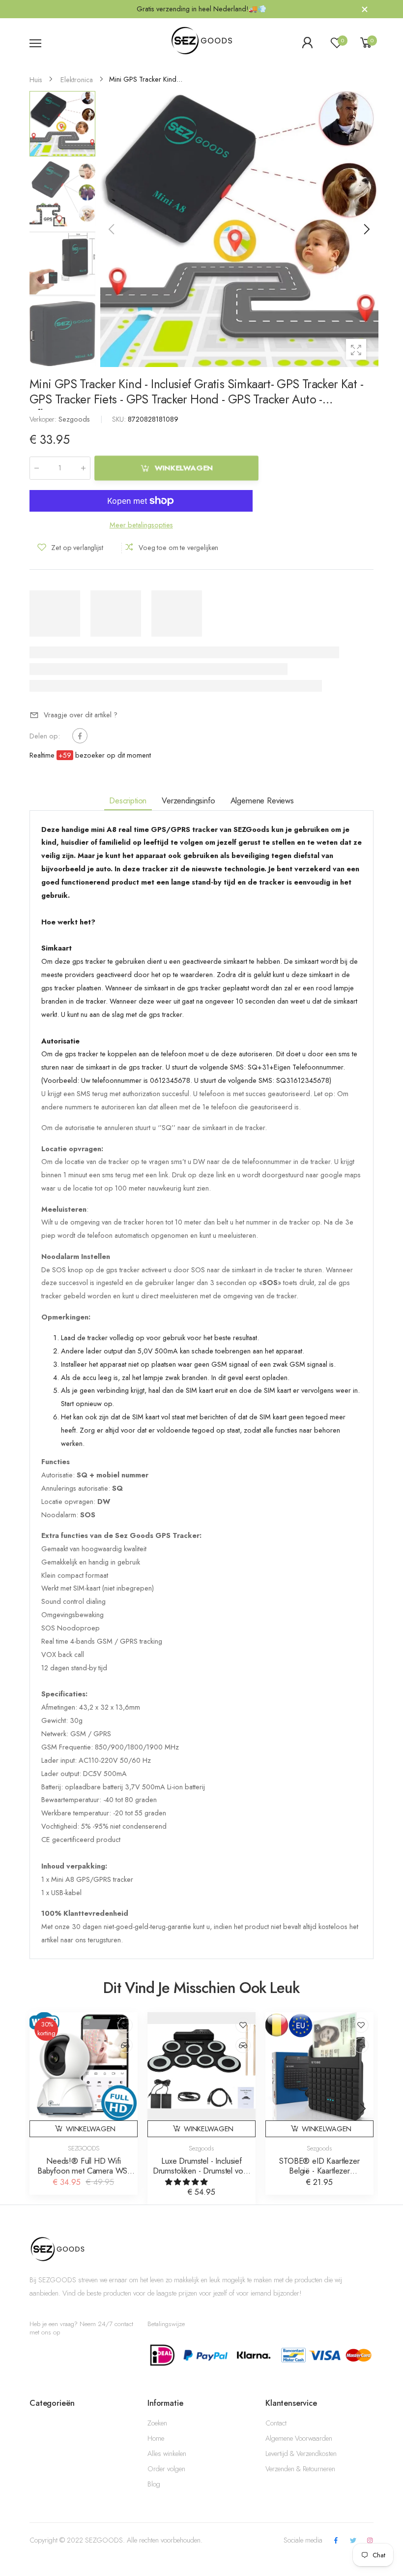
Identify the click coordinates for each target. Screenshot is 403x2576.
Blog (154, 2484)
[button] (366, 229)
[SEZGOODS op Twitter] (353, 2541)
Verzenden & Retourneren (300, 2469)
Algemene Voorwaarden (299, 2438)
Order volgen (166, 2469)
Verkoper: (44, 419)
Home (156, 2438)
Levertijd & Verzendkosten (301, 2453)
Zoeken (157, 2423)
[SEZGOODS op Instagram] (370, 2541)
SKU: (120, 419)
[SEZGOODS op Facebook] (336, 2541)
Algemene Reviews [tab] (262, 800)
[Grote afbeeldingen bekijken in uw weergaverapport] (356, 349)
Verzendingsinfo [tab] (188, 800)
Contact (276, 2423)
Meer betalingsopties (141, 525)
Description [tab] (128, 800)
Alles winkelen (167, 2453)
